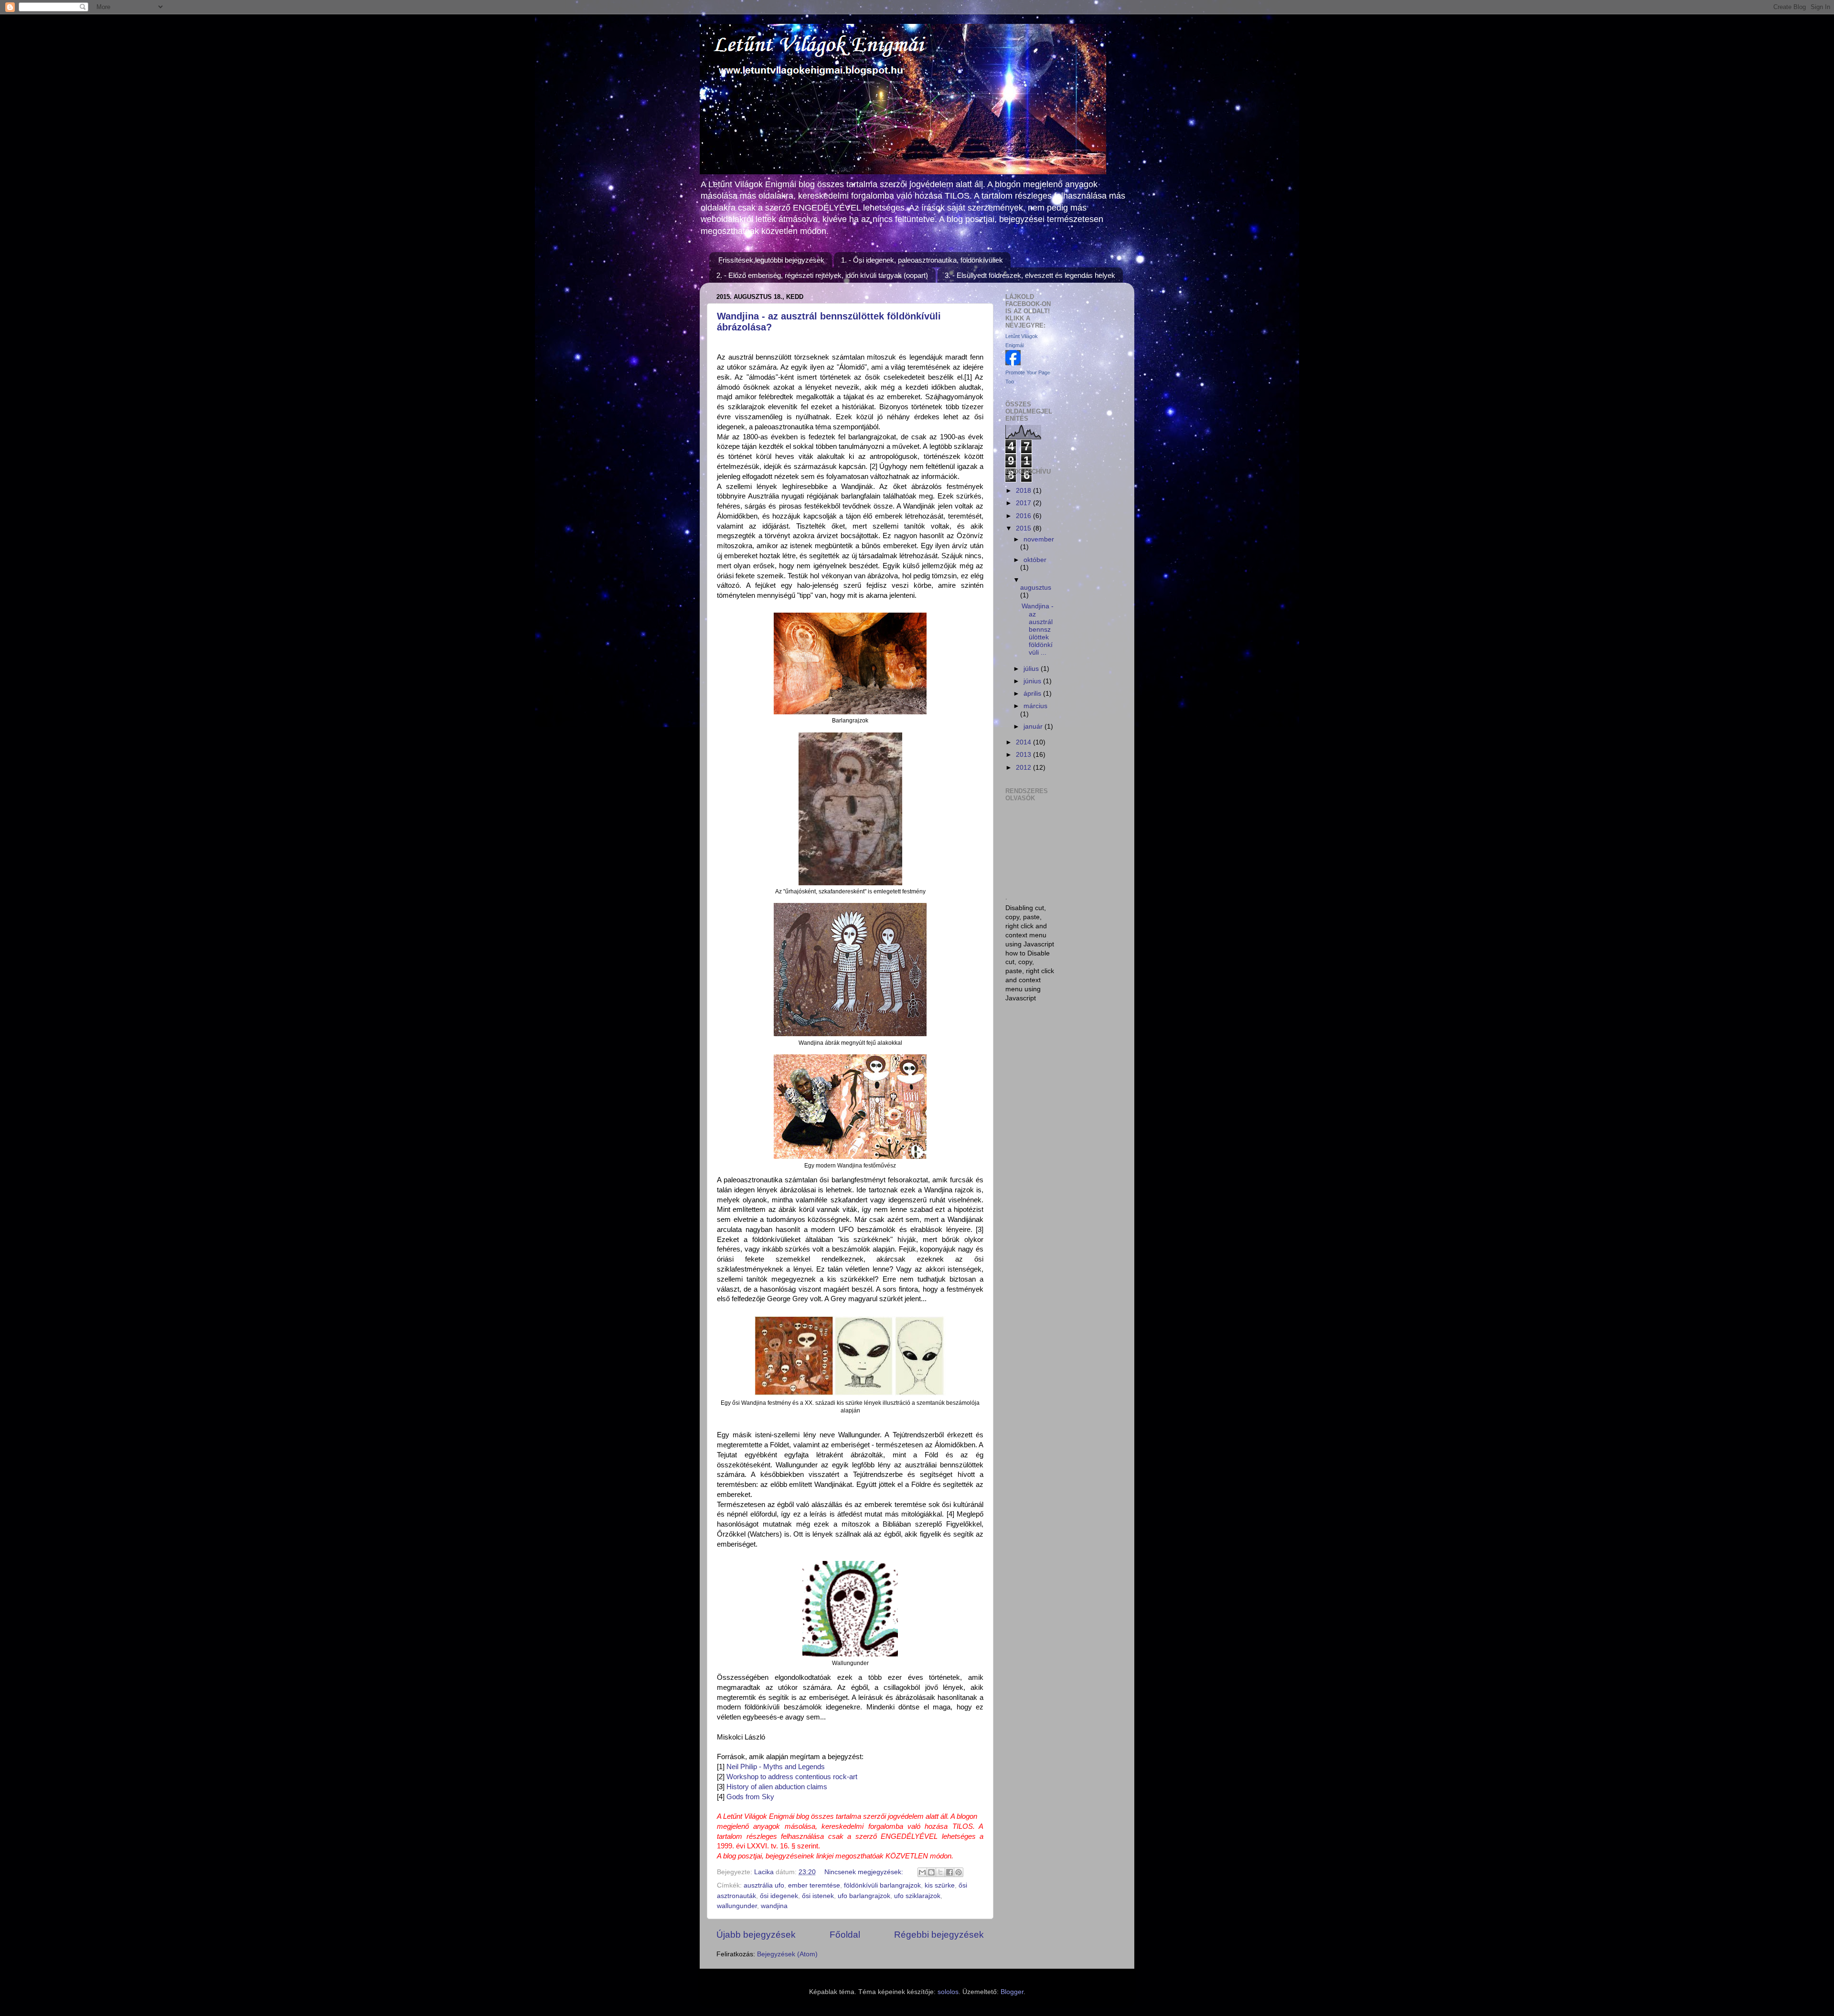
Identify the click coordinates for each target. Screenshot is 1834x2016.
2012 (1024, 768)
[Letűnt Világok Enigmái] (1013, 363)
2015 (1024, 528)
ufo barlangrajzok (864, 1896)
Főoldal (845, 1935)
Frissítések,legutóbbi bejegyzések (771, 260)
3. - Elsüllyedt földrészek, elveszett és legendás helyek (1030, 275)
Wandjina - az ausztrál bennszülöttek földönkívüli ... (1038, 629)
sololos (948, 1992)
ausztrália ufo (764, 1885)
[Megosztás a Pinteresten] (959, 1872)
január (1034, 727)
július (1032, 669)
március (1035, 706)
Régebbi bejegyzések (939, 1935)
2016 (1024, 516)
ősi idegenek (779, 1896)
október (1035, 560)
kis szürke (940, 1885)
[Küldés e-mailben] (922, 1872)
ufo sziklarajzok (917, 1896)
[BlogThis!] (931, 1872)
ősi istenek (818, 1896)
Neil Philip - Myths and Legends (775, 1767)
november (1039, 539)
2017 (1024, 503)
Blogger (1012, 1992)
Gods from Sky (750, 1797)
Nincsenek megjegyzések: (865, 1872)
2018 (1024, 491)
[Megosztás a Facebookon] (949, 1872)
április (1033, 694)
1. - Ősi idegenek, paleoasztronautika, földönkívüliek (922, 260)
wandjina (774, 1906)
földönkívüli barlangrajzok (882, 1885)
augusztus (1036, 588)
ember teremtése (814, 1885)
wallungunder (737, 1906)
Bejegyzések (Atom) (787, 1954)
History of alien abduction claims (777, 1787)
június (1033, 681)
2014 (1024, 742)
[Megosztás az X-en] (940, 1872)
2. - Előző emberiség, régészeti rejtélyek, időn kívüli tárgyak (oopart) (822, 275)
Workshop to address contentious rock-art (792, 1777)
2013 (1024, 755)
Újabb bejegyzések (756, 1935)
